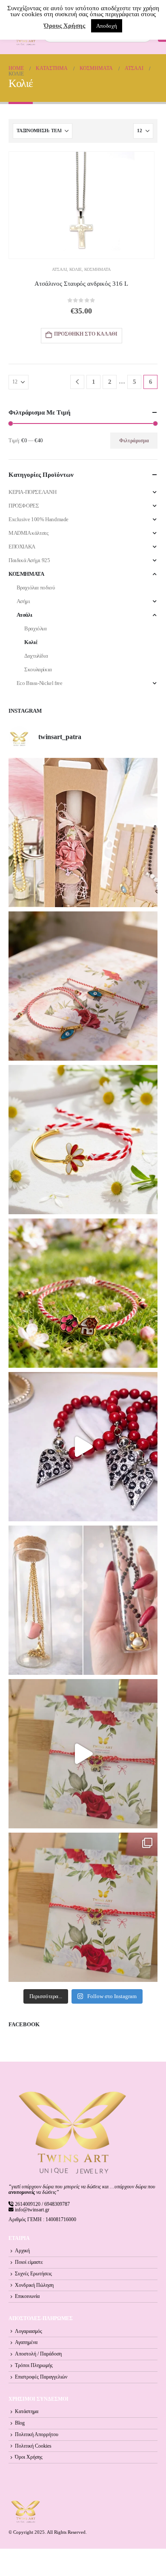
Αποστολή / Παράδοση (38, 2354)
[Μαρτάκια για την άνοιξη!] (83, 1907)
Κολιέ (76, 269)
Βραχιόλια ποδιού (36, 587)
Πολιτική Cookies (33, 2446)
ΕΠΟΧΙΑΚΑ (22, 547)
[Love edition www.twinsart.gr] (83, 1447)
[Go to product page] (82, 205)
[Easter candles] (83, 833)
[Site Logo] (26, 2511)
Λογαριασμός (29, 2331)
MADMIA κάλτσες (29, 533)
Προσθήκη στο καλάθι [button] (86, 334)
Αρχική (22, 2251)
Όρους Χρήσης (64, 26)
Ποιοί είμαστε (29, 2262)
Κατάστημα (27, 2412)
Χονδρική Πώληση (34, 2285)
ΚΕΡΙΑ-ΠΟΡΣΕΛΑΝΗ (32, 492)
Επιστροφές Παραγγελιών (41, 2377)
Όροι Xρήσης (29, 2457)
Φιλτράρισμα (134, 441)
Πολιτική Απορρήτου (37, 2435)
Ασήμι (23, 601)
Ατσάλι (59, 269)
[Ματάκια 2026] (83, 1754)
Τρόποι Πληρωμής (34, 2366)
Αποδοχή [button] (107, 26)
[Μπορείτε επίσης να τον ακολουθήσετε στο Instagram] (83, 986)
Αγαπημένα (26, 2342)
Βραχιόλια (36, 628)
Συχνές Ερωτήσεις (33, 2274)
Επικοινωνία (27, 2296)
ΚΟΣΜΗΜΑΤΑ (97, 269)
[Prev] (77, 382)
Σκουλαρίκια (38, 669)
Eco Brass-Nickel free (40, 683)
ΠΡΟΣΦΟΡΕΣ (24, 506)
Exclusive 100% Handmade (39, 519)
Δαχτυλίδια (36, 656)
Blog (20, 2423)
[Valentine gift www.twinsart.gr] (83, 1600)
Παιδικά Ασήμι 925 (29, 560)
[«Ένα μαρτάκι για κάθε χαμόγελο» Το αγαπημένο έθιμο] (83, 1140)
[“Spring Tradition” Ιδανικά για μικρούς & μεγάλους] (83, 1293)
